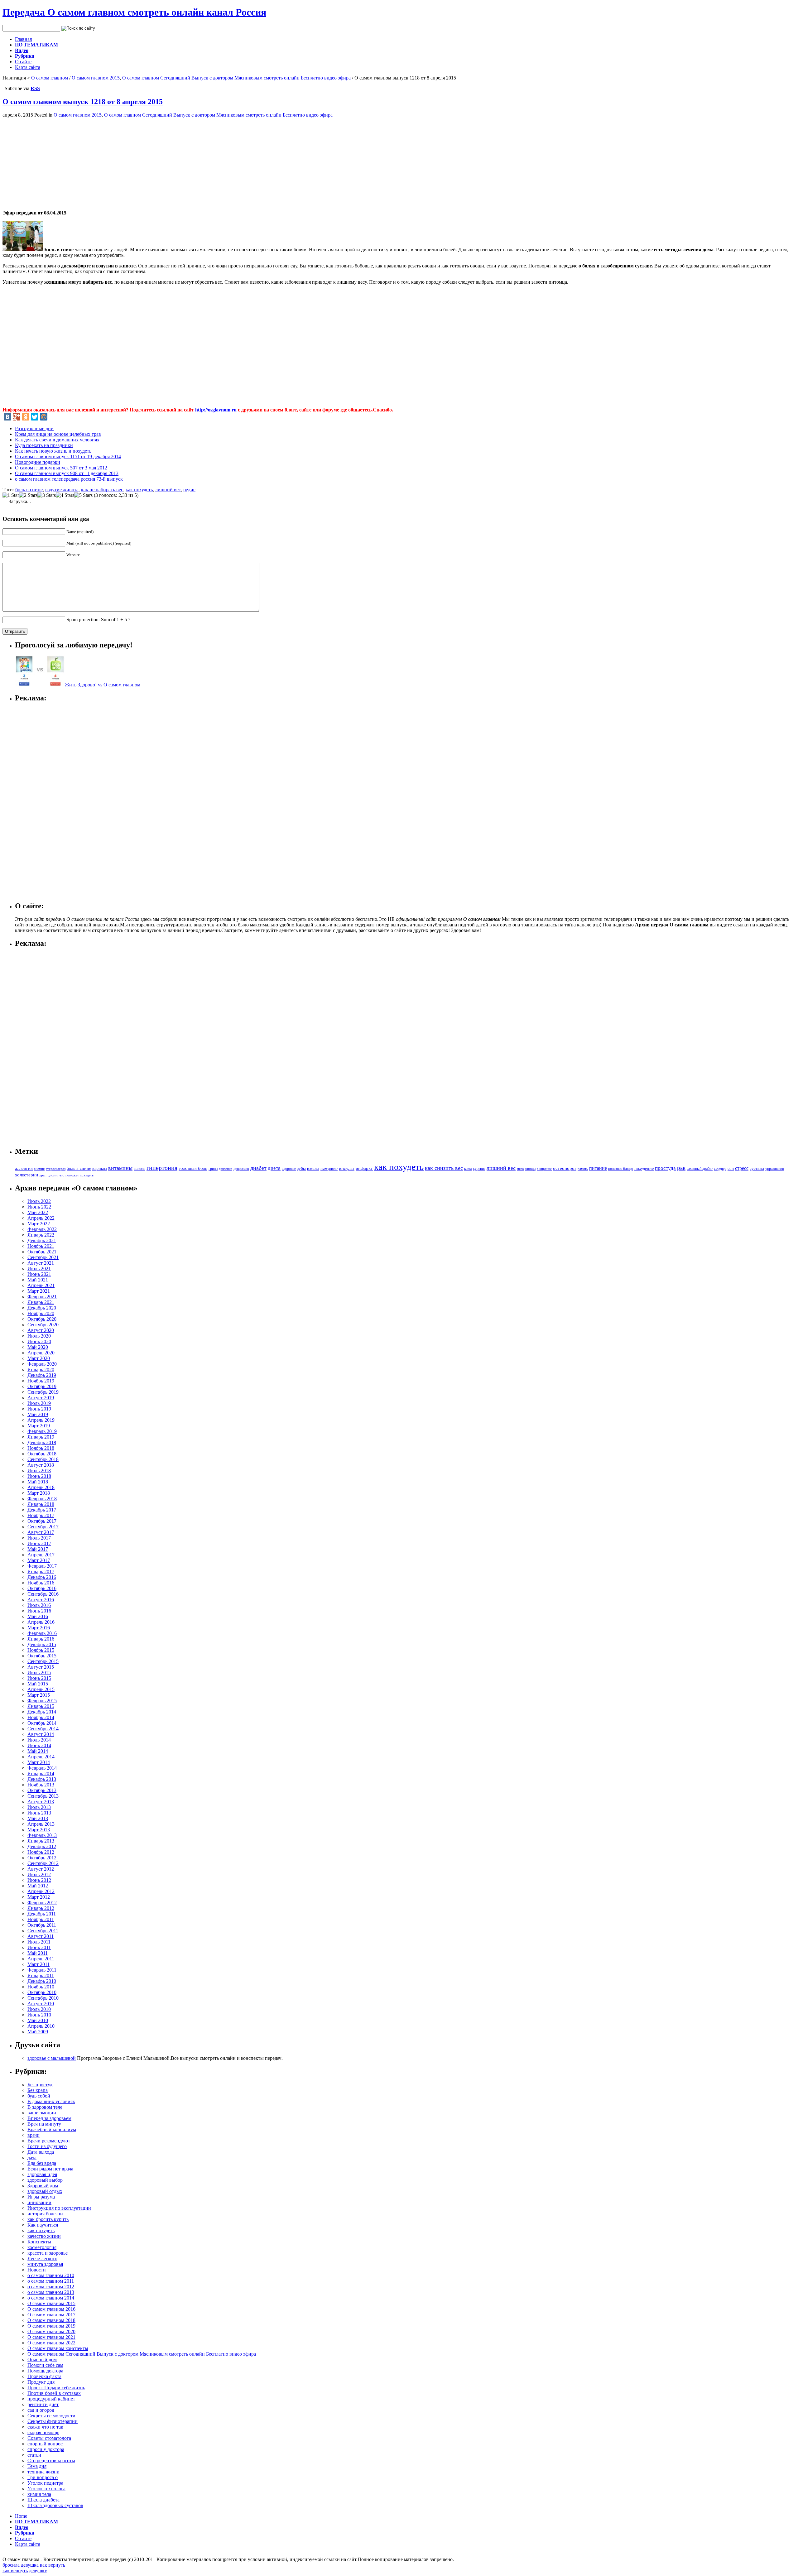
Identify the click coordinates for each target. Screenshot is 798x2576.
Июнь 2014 (39, 1745)
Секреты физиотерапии (53, 2421)
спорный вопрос (45, 2444)
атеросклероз (56, 1169)
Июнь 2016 (39, 1611)
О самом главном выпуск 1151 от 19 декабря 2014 (68, 457)
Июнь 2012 (39, 1880)
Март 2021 (39, 1291)
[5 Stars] (83, 495)
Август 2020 (41, 1330)
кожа (468, 1169)
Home (21, 2516)
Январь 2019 (41, 1437)
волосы (139, 1169)
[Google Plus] (17, 417)
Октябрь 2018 (42, 1454)
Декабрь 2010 (42, 1981)
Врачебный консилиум (52, 2129)
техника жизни (43, 2472)
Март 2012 (39, 1897)
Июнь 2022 (39, 1207)
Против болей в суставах (54, 2393)
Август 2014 (41, 1734)
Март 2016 (39, 1628)
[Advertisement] (55, 161)
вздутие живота (62, 490)
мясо (520, 1169)
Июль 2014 (39, 1740)
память (583, 1169)
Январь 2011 (41, 1975)
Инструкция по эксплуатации (59, 2208)
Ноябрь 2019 (41, 1381)
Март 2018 (39, 1493)
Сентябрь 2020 (43, 1325)
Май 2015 (38, 1684)
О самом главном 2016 (51, 2309)
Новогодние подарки (38, 462)
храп (43, 1175)
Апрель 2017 (41, 1555)
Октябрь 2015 (42, 1656)
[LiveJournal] (53, 417)
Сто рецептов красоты (51, 2461)
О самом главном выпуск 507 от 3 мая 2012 (61, 468)
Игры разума (41, 2197)
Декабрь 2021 (42, 1240)
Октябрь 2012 (42, 1858)
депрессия (241, 1169)
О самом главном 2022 (51, 2343)
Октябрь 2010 (42, 1992)
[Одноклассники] (26, 417)
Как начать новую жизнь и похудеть (53, 451)
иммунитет (329, 1169)
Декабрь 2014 (42, 1712)
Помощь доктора (45, 2371)
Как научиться (43, 2225)
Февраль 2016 (42, 1633)
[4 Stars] (65, 495)
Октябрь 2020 (42, 1319)
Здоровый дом (43, 2186)
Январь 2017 (41, 1572)
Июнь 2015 (39, 1678)
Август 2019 (41, 1398)
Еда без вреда (42, 2163)
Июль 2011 (39, 1942)
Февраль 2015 (42, 1701)
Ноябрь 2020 (41, 1313)
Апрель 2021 (41, 1285)
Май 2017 (38, 1549)
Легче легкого (42, 2259)
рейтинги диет (43, 2404)
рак (681, 1168)
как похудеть (139, 490)
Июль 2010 (39, 2009)
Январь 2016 (41, 1639)
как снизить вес (444, 1168)
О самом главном (50, 78)
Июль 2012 (39, 1874)
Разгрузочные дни (34, 428)
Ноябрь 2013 (41, 1785)
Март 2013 (39, 1830)
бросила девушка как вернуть (34, 2565)
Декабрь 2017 (42, 1510)
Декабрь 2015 (42, 1644)
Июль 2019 (39, 1403)
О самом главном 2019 (51, 2326)
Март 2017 (39, 1560)
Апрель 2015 (41, 1689)
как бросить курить (48, 2219)
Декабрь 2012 (42, 1846)
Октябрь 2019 (42, 1386)
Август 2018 (41, 1465)
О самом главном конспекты (58, 2348)
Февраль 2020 (42, 1364)
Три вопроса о (43, 2477)
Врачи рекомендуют (49, 2141)
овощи (530, 1169)
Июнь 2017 (39, 1543)
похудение (644, 1168)
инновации (39, 2202)
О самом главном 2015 (96, 78)
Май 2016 (38, 1616)
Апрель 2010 (41, 2026)
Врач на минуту (44, 2124)
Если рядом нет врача (50, 2169)
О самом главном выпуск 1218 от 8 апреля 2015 (83, 102)
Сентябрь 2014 (43, 1729)
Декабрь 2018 (42, 1442)
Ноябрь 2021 (41, 1246)
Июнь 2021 (39, 1274)
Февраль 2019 (42, 1431)
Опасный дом (42, 2360)
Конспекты (39, 2242)
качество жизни (44, 2236)
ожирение (544, 1169)
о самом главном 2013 (51, 2292)
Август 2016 (41, 1600)
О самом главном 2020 (51, 2331)
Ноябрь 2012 (41, 1852)
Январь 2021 (41, 1302)
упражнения (775, 1169)
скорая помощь (43, 2432)
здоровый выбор (45, 2180)
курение (479, 1169)
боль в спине (29, 490)
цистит (53, 1175)
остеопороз (565, 1168)
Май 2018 (38, 1482)
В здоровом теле (45, 2107)
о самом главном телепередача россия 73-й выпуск (69, 479)
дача (32, 2158)
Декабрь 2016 (42, 1577)
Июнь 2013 (39, 1813)
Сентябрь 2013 (43, 1796)
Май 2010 (38, 2020)
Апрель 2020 (41, 1353)
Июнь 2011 (39, 1947)
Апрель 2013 (41, 1824)
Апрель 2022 (41, 1218)
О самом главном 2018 (51, 2320)
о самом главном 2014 (51, 2298)
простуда (665, 1168)
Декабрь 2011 (42, 1914)
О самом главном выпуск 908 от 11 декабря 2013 (67, 473)
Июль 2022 (39, 1201)
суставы (757, 1169)
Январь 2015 (41, 1706)
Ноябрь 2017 (41, 1515)
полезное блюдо (621, 1169)
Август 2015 (41, 1667)
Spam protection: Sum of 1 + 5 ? (98, 620)
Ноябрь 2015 (41, 1650)
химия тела (39, 2494)
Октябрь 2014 (42, 1723)
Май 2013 (38, 1818)
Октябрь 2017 (42, 1521)
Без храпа (38, 2090)
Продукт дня (41, 2382)
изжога (313, 1169)
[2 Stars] (28, 495)
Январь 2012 (41, 1908)
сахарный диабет (700, 1169)
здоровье (289, 1169)
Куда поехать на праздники (44, 445)
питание (598, 1168)
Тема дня (37, 2466)
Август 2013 (41, 1802)
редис (189, 490)
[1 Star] (11, 495)
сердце (720, 1168)
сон (731, 1168)
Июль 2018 (39, 1471)
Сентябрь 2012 (43, 1863)
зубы (301, 1169)
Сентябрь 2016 (43, 1594)
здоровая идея (42, 2174)
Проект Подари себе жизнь (56, 2388)
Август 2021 (41, 1263)
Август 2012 (41, 1869)
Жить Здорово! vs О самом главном (103, 685)
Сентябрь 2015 (43, 1661)
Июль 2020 (39, 1336)
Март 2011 (38, 1964)
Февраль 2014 (42, 1768)
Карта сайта (28, 67)
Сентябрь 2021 (43, 1257)
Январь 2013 (41, 1841)
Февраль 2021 (42, 1297)
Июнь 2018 (39, 1476)
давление (226, 1169)
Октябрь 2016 (42, 1588)
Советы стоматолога (49, 2438)
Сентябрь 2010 (43, 1998)
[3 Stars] (47, 495)
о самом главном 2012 (51, 2287)
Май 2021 (38, 1280)
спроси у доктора (46, 2449)
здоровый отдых (45, 2191)
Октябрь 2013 (42, 1790)
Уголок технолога (46, 2489)
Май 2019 (38, 1414)
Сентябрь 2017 (43, 1527)
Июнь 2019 (39, 1409)
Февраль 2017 (42, 1566)
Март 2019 (39, 1426)
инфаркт (364, 1168)
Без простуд (40, 2085)
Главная (23, 39)
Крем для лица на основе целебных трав (58, 434)
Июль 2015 (39, 1672)
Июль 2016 (39, 1605)
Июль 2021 (39, 1269)
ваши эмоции (42, 2113)
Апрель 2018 (41, 1487)
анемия (39, 1169)
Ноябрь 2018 (41, 1448)
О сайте (23, 62)
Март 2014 (39, 1762)
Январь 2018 (41, 1504)
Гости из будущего (47, 2146)
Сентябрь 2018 (43, 1459)
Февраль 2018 (42, 1499)
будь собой (39, 2096)
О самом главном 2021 (51, 2337)
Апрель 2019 (41, 1420)
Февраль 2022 (42, 1229)
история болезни (45, 2214)
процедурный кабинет (51, 2399)
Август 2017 (41, 1532)
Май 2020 (38, 1347)
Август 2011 (41, 1936)
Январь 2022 (41, 1235)
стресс (742, 1168)
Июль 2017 (39, 1538)
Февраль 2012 (42, 1903)
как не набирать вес (102, 490)
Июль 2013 (39, 1807)
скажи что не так (45, 2427)
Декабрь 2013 (42, 1779)
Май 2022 (38, 1212)
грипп (213, 1169)
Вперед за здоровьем (49, 2118)
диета (274, 1168)
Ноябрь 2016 (41, 1583)
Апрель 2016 (41, 1622)
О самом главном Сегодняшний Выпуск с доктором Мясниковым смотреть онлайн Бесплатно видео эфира (236, 78)
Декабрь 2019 (42, 1375)
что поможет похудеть (76, 1175)
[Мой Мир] (44, 417)
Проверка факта (44, 2376)
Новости (37, 2270)
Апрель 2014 (41, 1757)
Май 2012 (38, 1886)
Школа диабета (43, 2500)
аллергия (24, 1168)
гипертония (162, 1168)
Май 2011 (38, 1953)
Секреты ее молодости (51, 2416)
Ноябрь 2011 (41, 1919)
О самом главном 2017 (51, 2315)
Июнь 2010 (39, 2015)
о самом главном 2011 (51, 2281)
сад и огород (41, 2410)
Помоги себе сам (45, 2365)
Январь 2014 (41, 1773)
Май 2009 (38, 2032)
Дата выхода (41, 2152)
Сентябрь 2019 (43, 1392)
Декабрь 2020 (42, 1308)
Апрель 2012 (41, 1891)
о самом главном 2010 (51, 2275)
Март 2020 (39, 1358)
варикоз (100, 1168)
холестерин (26, 1175)
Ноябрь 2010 (41, 1987)
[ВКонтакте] (7, 417)
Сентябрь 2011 (43, 1931)
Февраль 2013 (42, 1835)
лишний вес (168, 490)
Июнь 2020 (39, 1341)
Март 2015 (39, 1695)
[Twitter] (35, 417)
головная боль (193, 1168)
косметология (42, 2247)
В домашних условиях (51, 2101)
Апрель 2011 (41, 1959)
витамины (120, 1168)
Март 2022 (39, 1224)
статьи (34, 2455)
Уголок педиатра (45, 2483)
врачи (34, 2135)
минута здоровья (45, 2264)
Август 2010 (41, 2004)
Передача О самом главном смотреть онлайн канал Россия (134, 12)
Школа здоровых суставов (55, 2505)
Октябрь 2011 (42, 1925)
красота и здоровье (48, 2253)
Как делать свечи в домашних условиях (57, 440)
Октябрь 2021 (42, 1252)
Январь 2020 (41, 1370)
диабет (258, 1168)
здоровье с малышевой (52, 2058)
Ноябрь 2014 (41, 1717)
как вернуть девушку (25, 2571)
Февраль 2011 (42, 1970)
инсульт (347, 1168)
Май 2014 (38, 1751)
